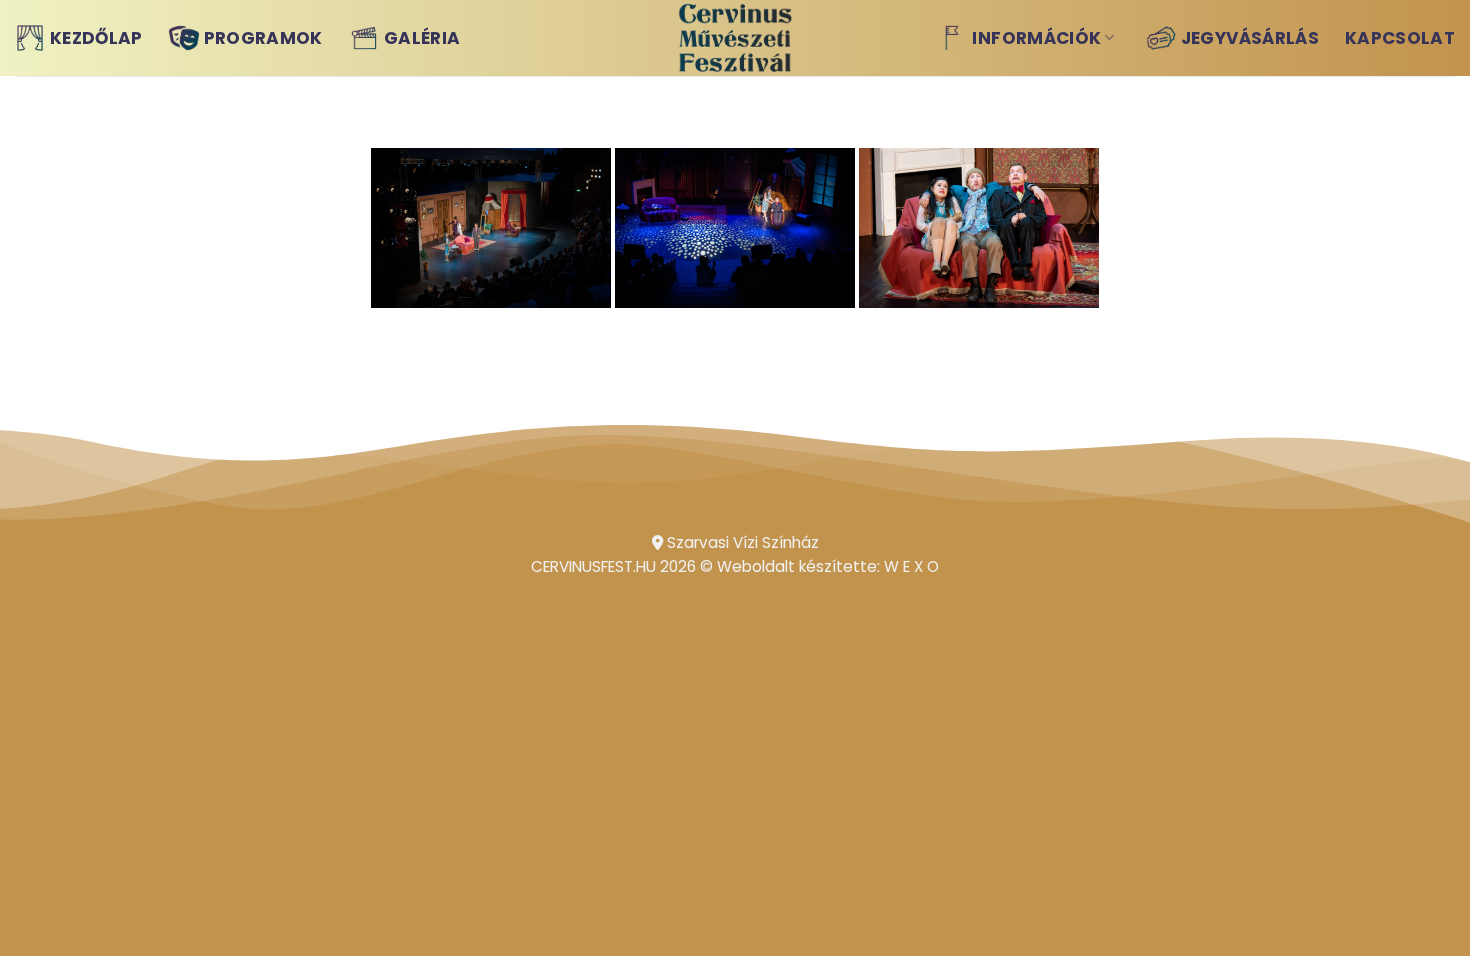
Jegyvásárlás (1250, 38)
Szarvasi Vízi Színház (741, 542)
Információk (1036, 38)
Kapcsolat (1400, 38)
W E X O (911, 566)
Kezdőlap (96, 38)
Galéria (422, 38)
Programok (263, 38)
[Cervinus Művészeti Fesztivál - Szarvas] (735, 38)
